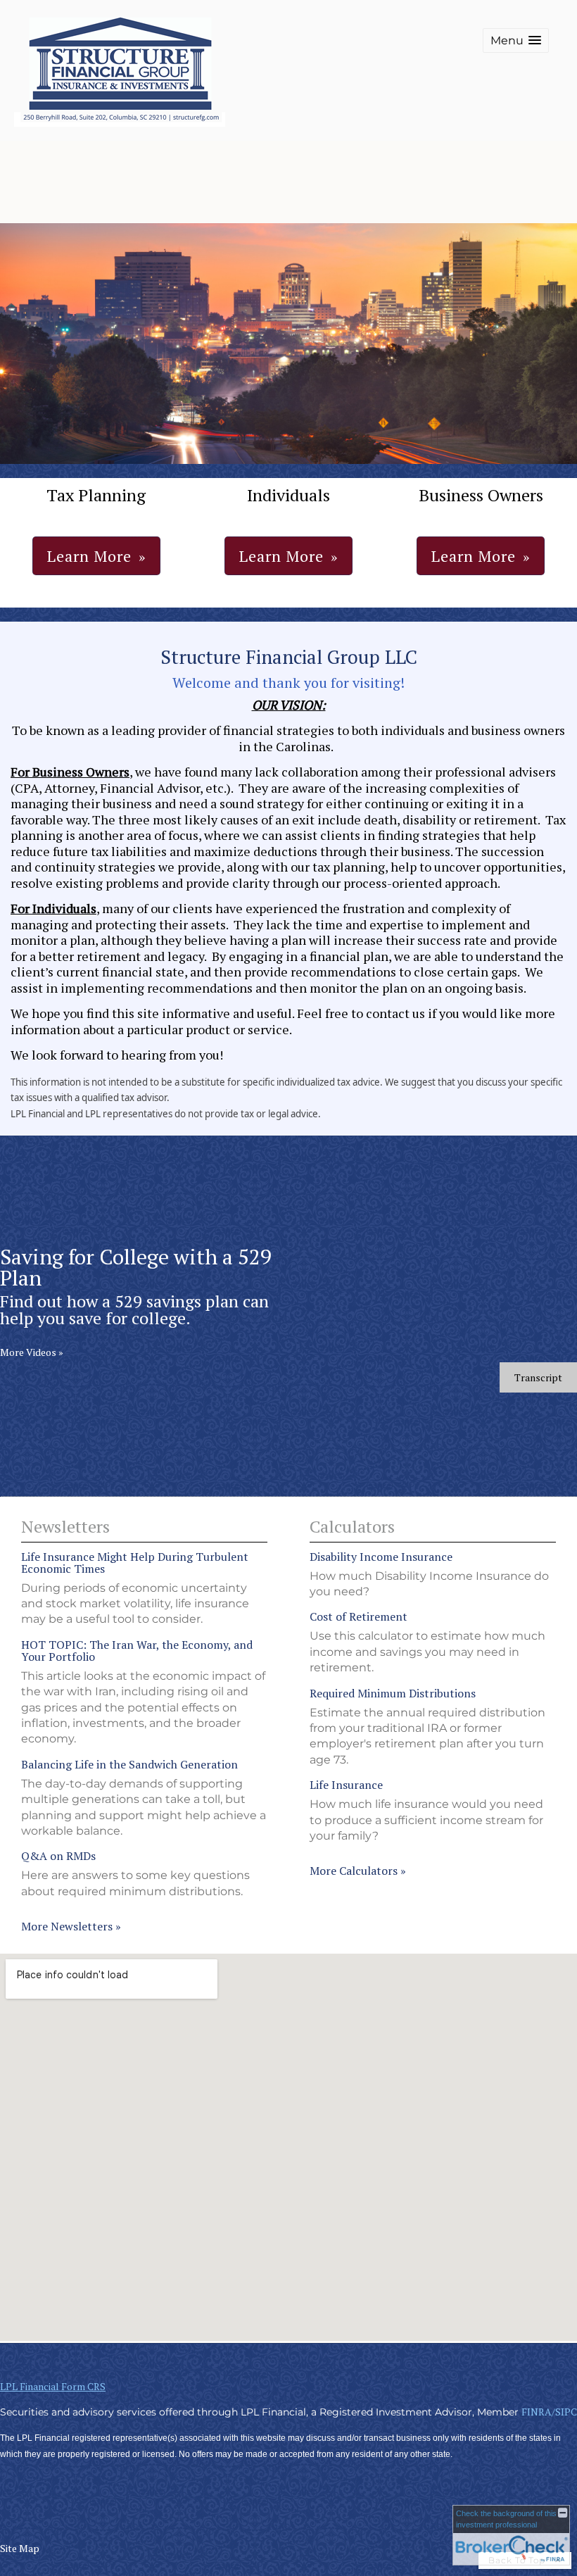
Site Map (20, 2548)
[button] (516, 40)
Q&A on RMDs (58, 1856)
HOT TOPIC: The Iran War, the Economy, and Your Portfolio (137, 1651)
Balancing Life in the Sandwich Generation (129, 1764)
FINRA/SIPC (549, 2412)
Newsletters (65, 1526)
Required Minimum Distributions (393, 1693)
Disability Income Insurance (381, 1557)
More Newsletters (71, 1926)
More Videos (32, 1352)
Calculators (352, 1526)
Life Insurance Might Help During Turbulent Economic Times (135, 1563)
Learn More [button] (89, 556)
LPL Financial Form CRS (53, 2386)
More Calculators (358, 1871)
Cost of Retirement (359, 1616)
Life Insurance (346, 1785)
